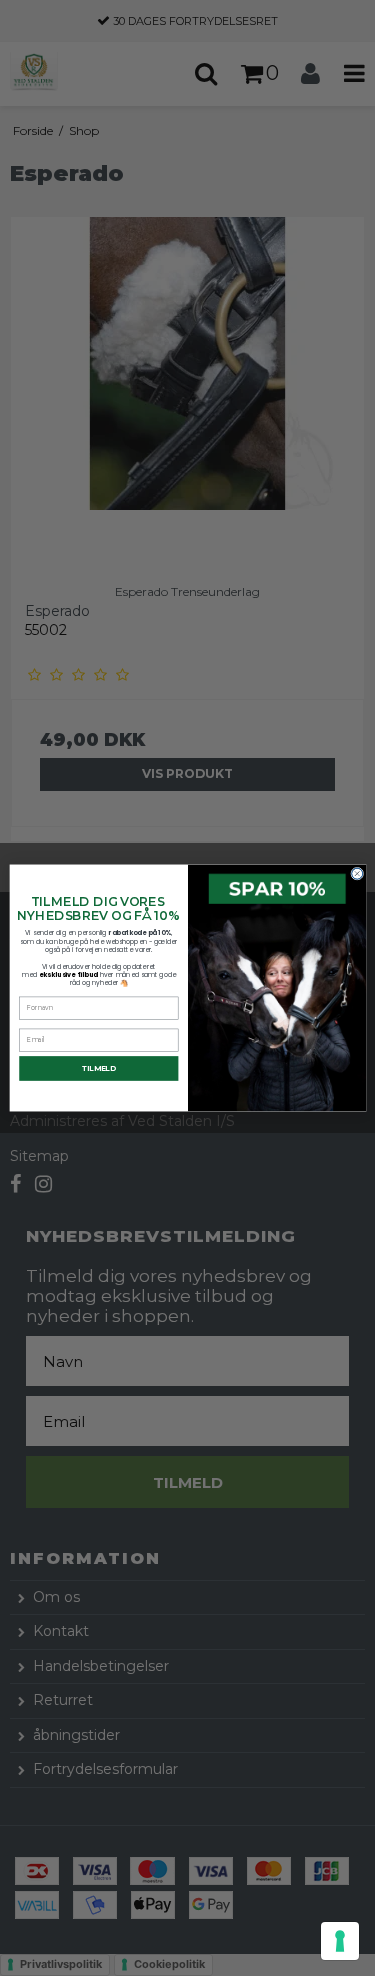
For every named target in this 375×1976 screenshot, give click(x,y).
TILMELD (98, 1068)
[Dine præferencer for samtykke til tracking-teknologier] (340, 1941)
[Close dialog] (356, 873)
